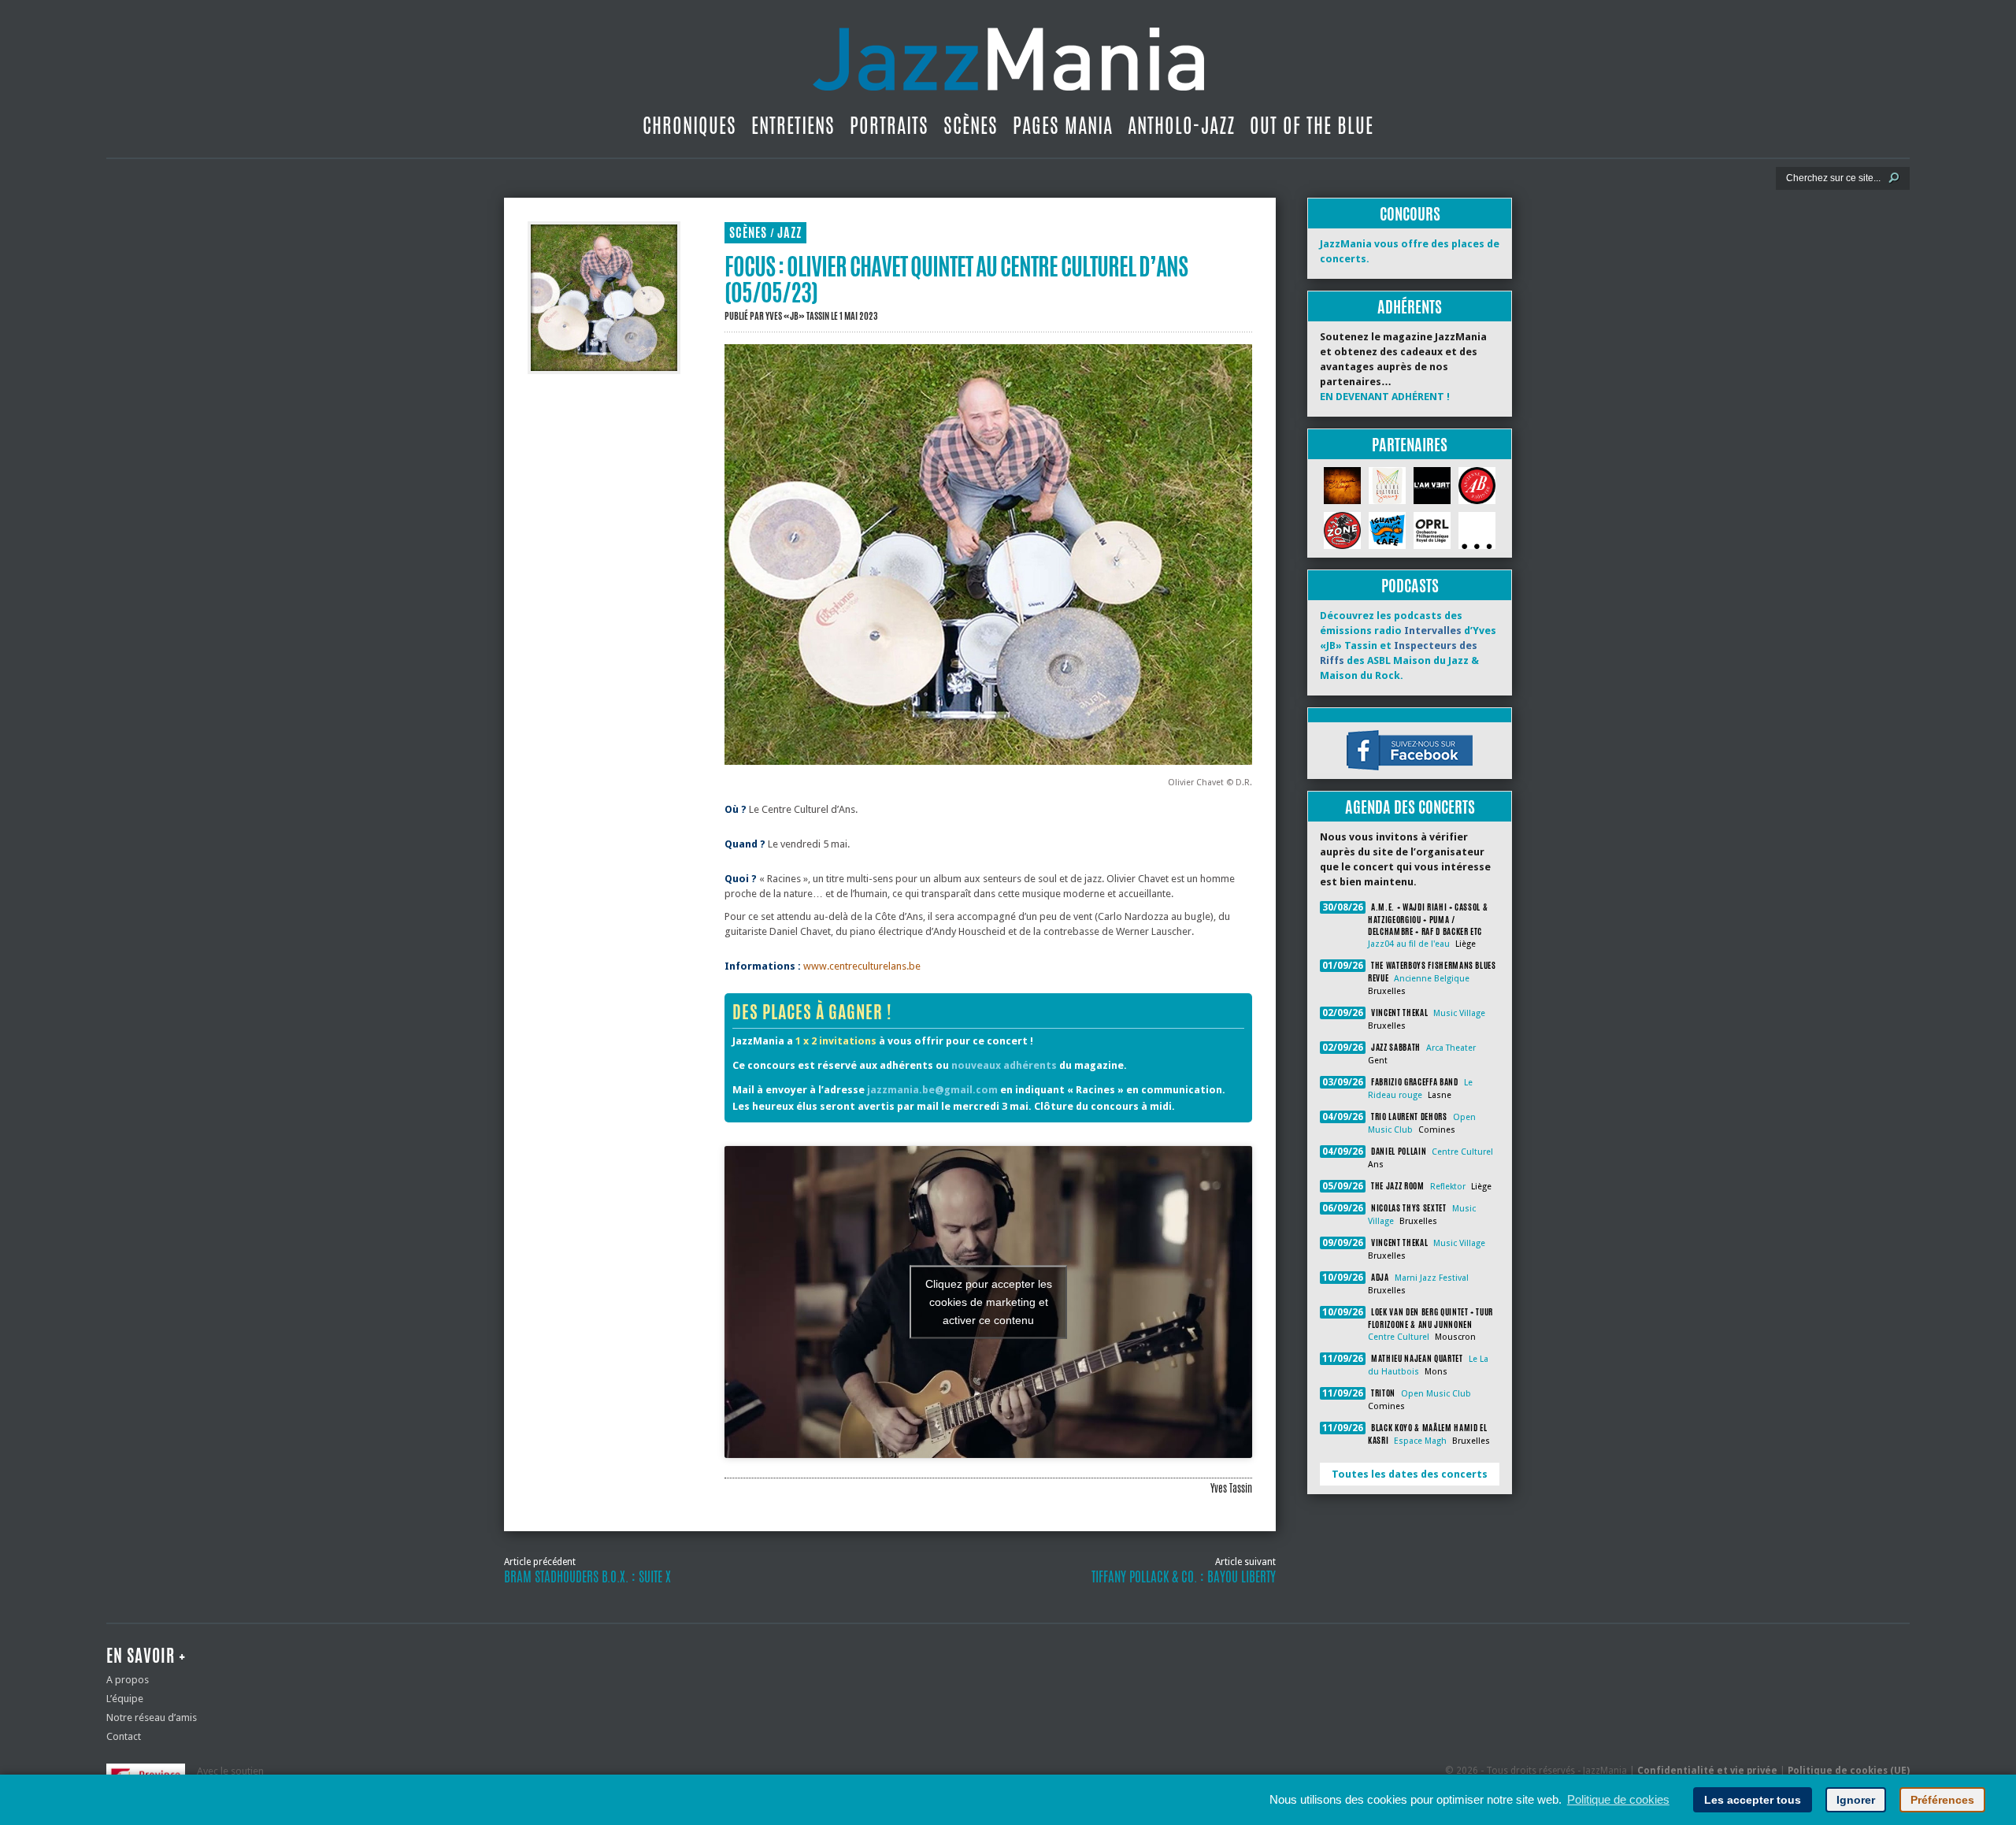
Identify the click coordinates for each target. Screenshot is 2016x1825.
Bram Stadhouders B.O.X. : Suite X (587, 1577)
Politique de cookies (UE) (1849, 1771)
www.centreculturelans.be (862, 966)
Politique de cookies (1618, 1799)
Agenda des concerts (1410, 807)
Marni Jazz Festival (1432, 1278)
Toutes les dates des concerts (1410, 1474)
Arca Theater (1451, 1048)
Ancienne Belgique (1432, 979)
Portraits (889, 125)
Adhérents (1410, 307)
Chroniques (689, 125)
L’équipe (125, 1699)
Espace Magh (1420, 1441)
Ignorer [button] (1856, 1800)
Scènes (971, 125)
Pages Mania (1063, 125)
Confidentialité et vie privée (1707, 1771)
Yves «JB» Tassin (797, 316)
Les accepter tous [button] (1753, 1800)
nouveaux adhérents (1004, 1065)
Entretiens (793, 125)
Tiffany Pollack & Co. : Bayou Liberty (1184, 1577)
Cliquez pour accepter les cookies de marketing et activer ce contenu (989, 1301)
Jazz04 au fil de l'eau (1409, 944)
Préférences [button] (1942, 1800)
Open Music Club (1436, 1394)
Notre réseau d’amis (152, 1717)
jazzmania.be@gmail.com (932, 1090)
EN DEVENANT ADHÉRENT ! (1385, 397)
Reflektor (1448, 1187)
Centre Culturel (1462, 1152)
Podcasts (1410, 586)
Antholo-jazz (1181, 125)
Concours (1410, 214)
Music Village (1459, 1013)
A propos (128, 1680)
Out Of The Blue (1312, 125)
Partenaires (1410, 445)
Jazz (789, 233)
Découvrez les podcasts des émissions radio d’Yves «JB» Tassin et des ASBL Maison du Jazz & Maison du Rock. (1408, 645)
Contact (124, 1736)
